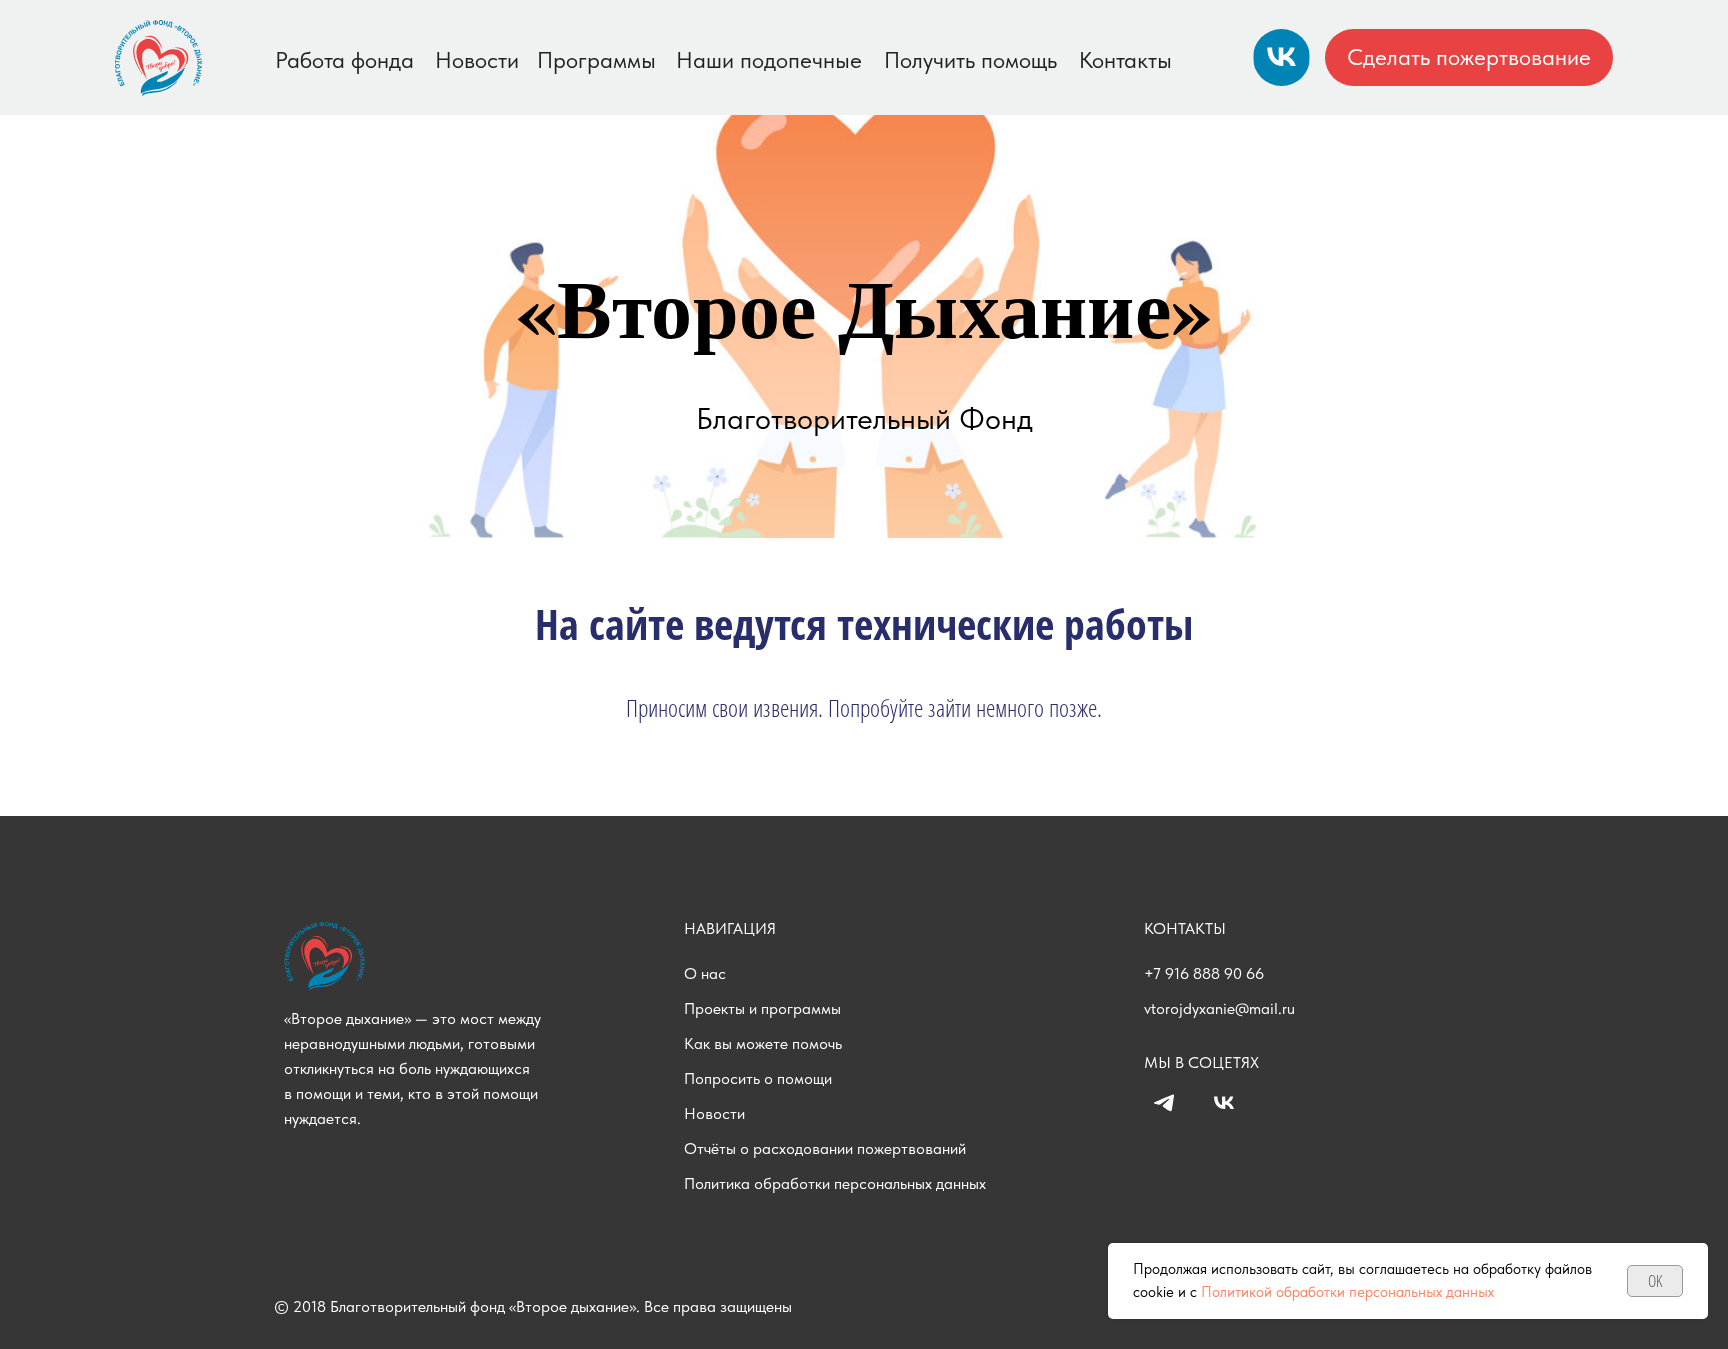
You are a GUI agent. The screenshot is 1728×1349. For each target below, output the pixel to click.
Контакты (1125, 60)
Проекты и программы (762, 1008)
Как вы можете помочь (763, 1043)
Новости (477, 60)
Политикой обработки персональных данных (1347, 1292)
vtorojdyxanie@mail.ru (1219, 1008)
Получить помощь (970, 60)
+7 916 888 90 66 (1204, 973)
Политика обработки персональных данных (835, 1183)
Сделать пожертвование (1469, 57)
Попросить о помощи (758, 1078)
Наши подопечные (769, 60)
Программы (596, 60)
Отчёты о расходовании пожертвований (825, 1148)
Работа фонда (344, 60)
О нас (705, 973)
